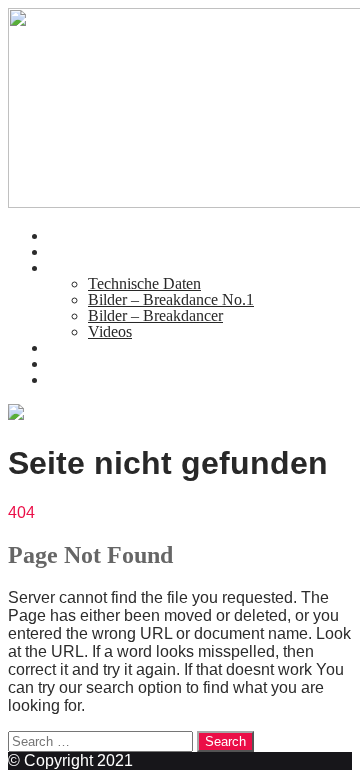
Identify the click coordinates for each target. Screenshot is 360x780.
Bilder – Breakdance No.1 (171, 299)
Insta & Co (82, 379)
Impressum (82, 363)
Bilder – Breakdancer (155, 315)
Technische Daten (144, 283)
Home (67, 235)
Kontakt (73, 347)
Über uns (77, 251)
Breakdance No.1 (103, 267)
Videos (110, 331)
